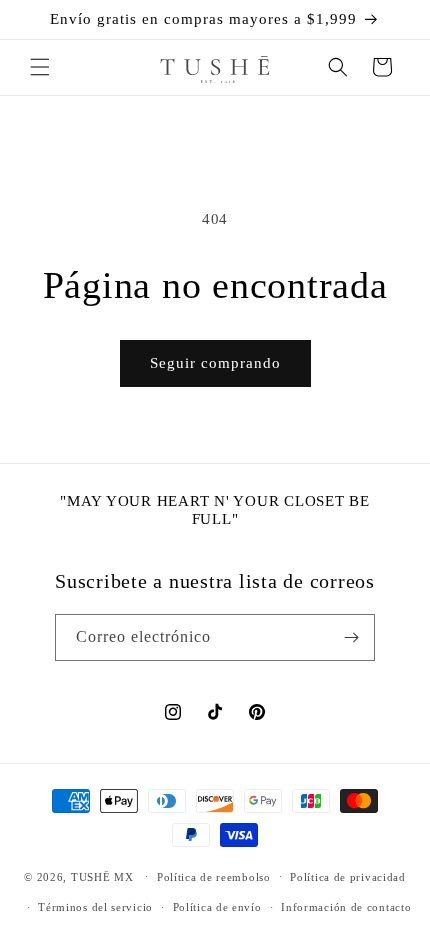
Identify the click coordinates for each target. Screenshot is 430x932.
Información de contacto (346, 907)
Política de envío (217, 907)
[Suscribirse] (352, 637)
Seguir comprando (215, 363)
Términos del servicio (95, 907)
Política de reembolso (214, 877)
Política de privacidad (347, 877)
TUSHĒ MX (102, 876)
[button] (40, 67)
